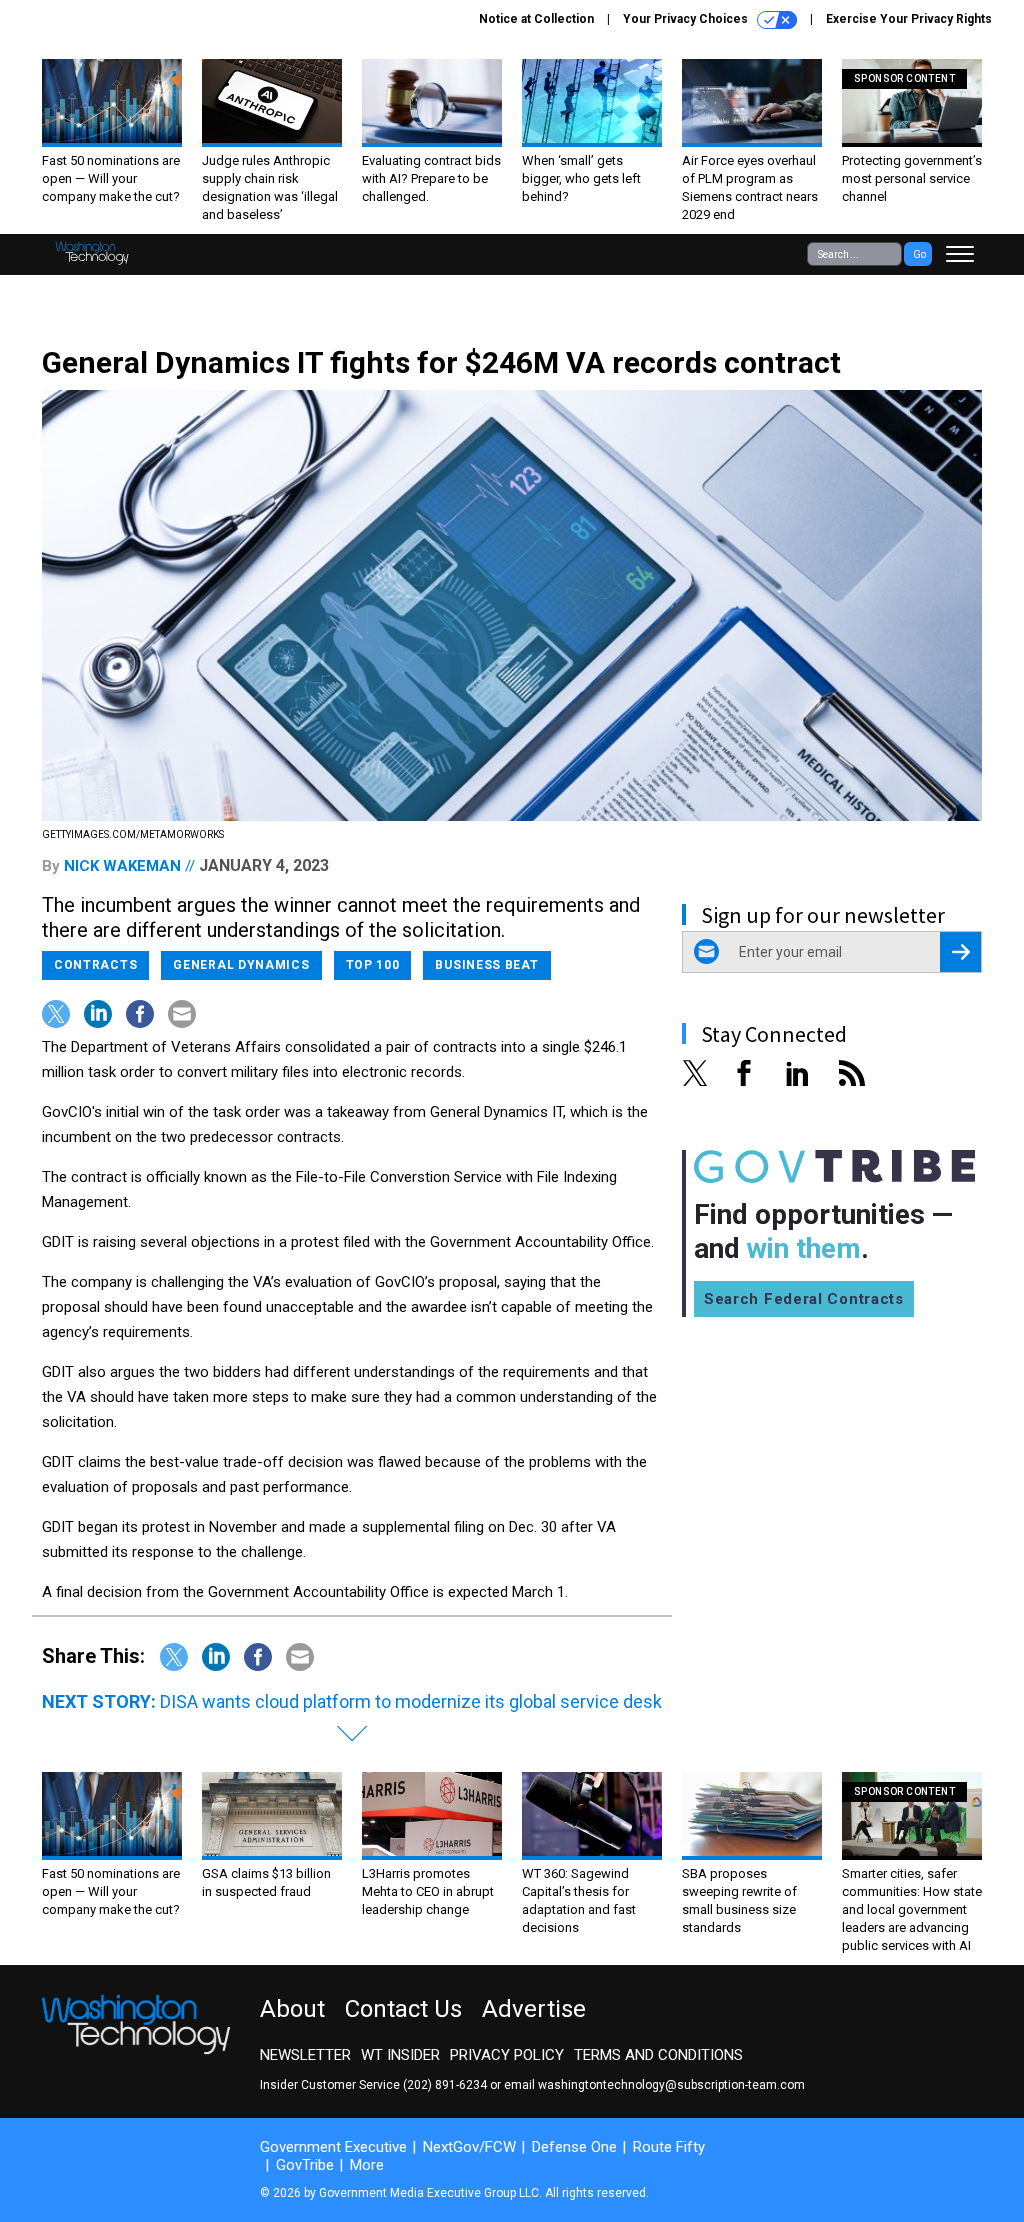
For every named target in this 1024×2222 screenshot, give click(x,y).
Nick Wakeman (122, 866)
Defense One (574, 2147)
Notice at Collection (536, 19)
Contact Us (403, 2009)
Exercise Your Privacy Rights (909, 19)
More (367, 2165)
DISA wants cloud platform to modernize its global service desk (411, 1701)
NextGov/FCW (469, 2147)
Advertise (534, 2009)
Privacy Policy (507, 2055)
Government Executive (333, 2147)
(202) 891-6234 (445, 2085)
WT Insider (400, 2055)
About (292, 2009)
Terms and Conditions (658, 2055)
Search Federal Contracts (804, 1299)
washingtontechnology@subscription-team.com (671, 2085)
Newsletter (305, 2055)
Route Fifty (669, 2147)
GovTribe (305, 2165)
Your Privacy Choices (687, 19)
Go (919, 254)
